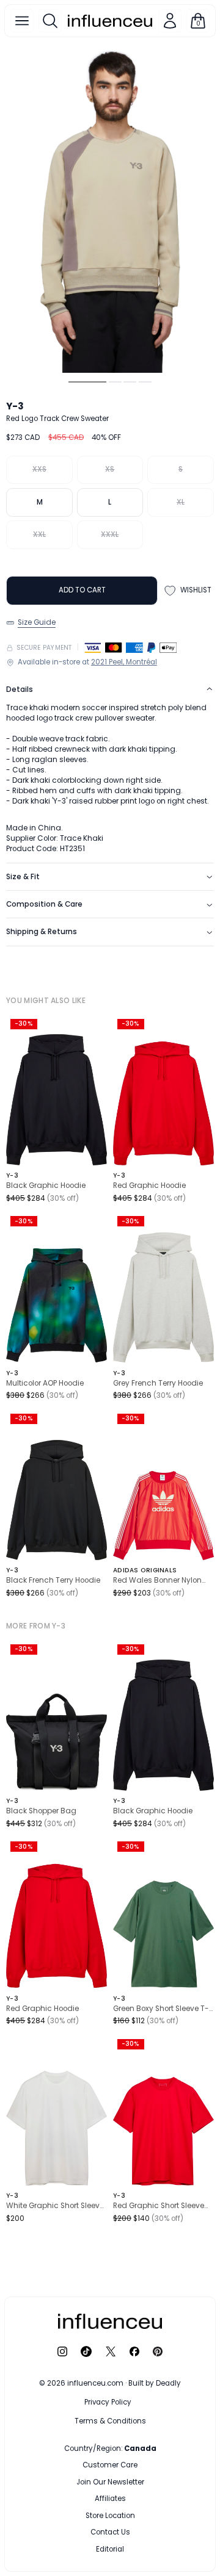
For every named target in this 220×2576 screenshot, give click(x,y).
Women (141, 2465)
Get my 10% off (110, 2522)
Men (87, 2465)
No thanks (110, 2547)
